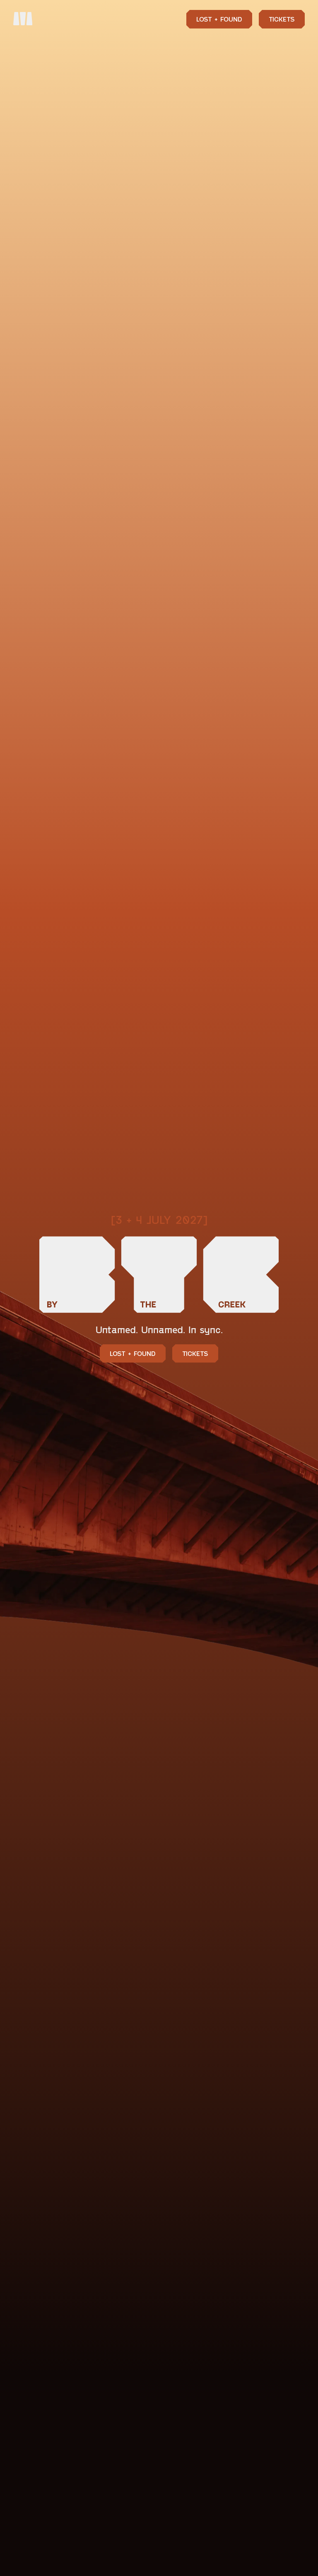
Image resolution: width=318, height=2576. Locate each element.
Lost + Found (219, 19)
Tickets (282, 19)
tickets (195, 1353)
